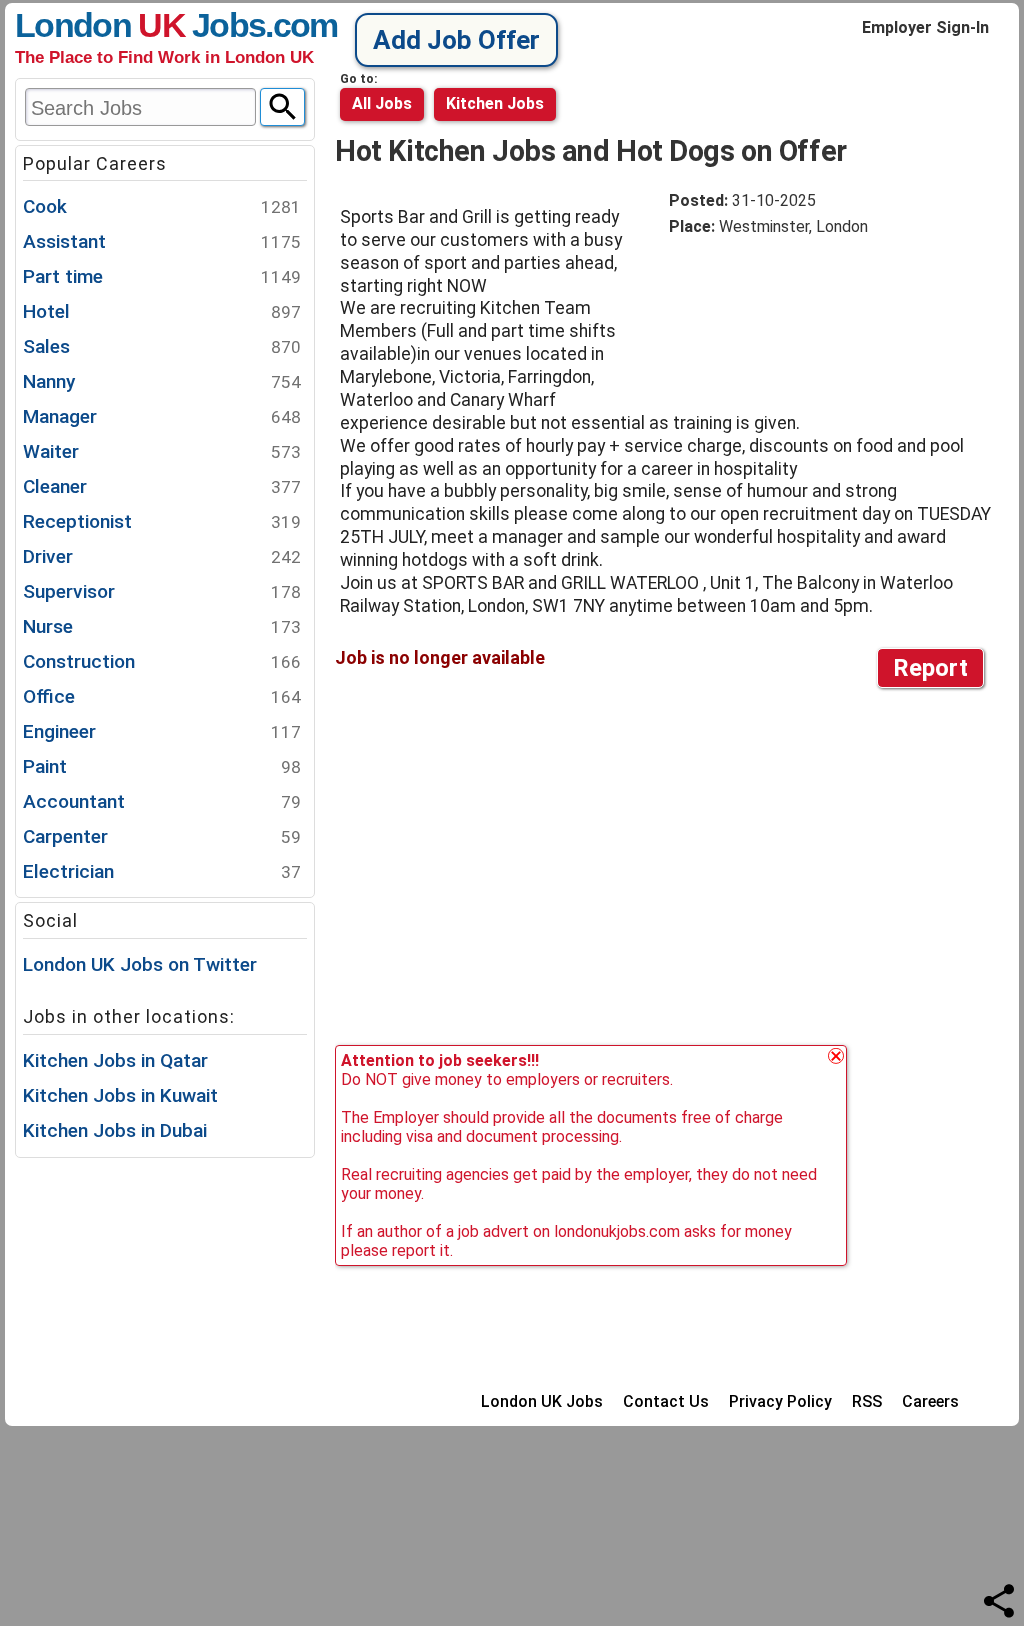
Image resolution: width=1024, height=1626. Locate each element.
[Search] (282, 107)
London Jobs (140, 25)
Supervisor (162, 591)
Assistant (162, 241)
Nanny (162, 381)
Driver (162, 556)
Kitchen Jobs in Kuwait (120, 1095)
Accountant (162, 801)
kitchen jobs (495, 103)
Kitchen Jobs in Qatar (115, 1060)
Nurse (162, 626)
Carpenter (162, 836)
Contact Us (666, 1401)
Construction (162, 661)
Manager (162, 416)
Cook (162, 206)
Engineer (162, 731)
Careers (930, 1401)
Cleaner (162, 486)
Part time (162, 276)
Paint (162, 766)
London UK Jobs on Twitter (140, 964)
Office (162, 696)
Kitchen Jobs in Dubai (115, 1130)
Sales (162, 346)
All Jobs (382, 103)
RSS (867, 1401)
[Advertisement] (829, 315)
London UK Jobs (542, 1401)
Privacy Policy (780, 1401)
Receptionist (162, 521)
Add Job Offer (456, 40)
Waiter (162, 451)
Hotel (162, 311)
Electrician (162, 871)
